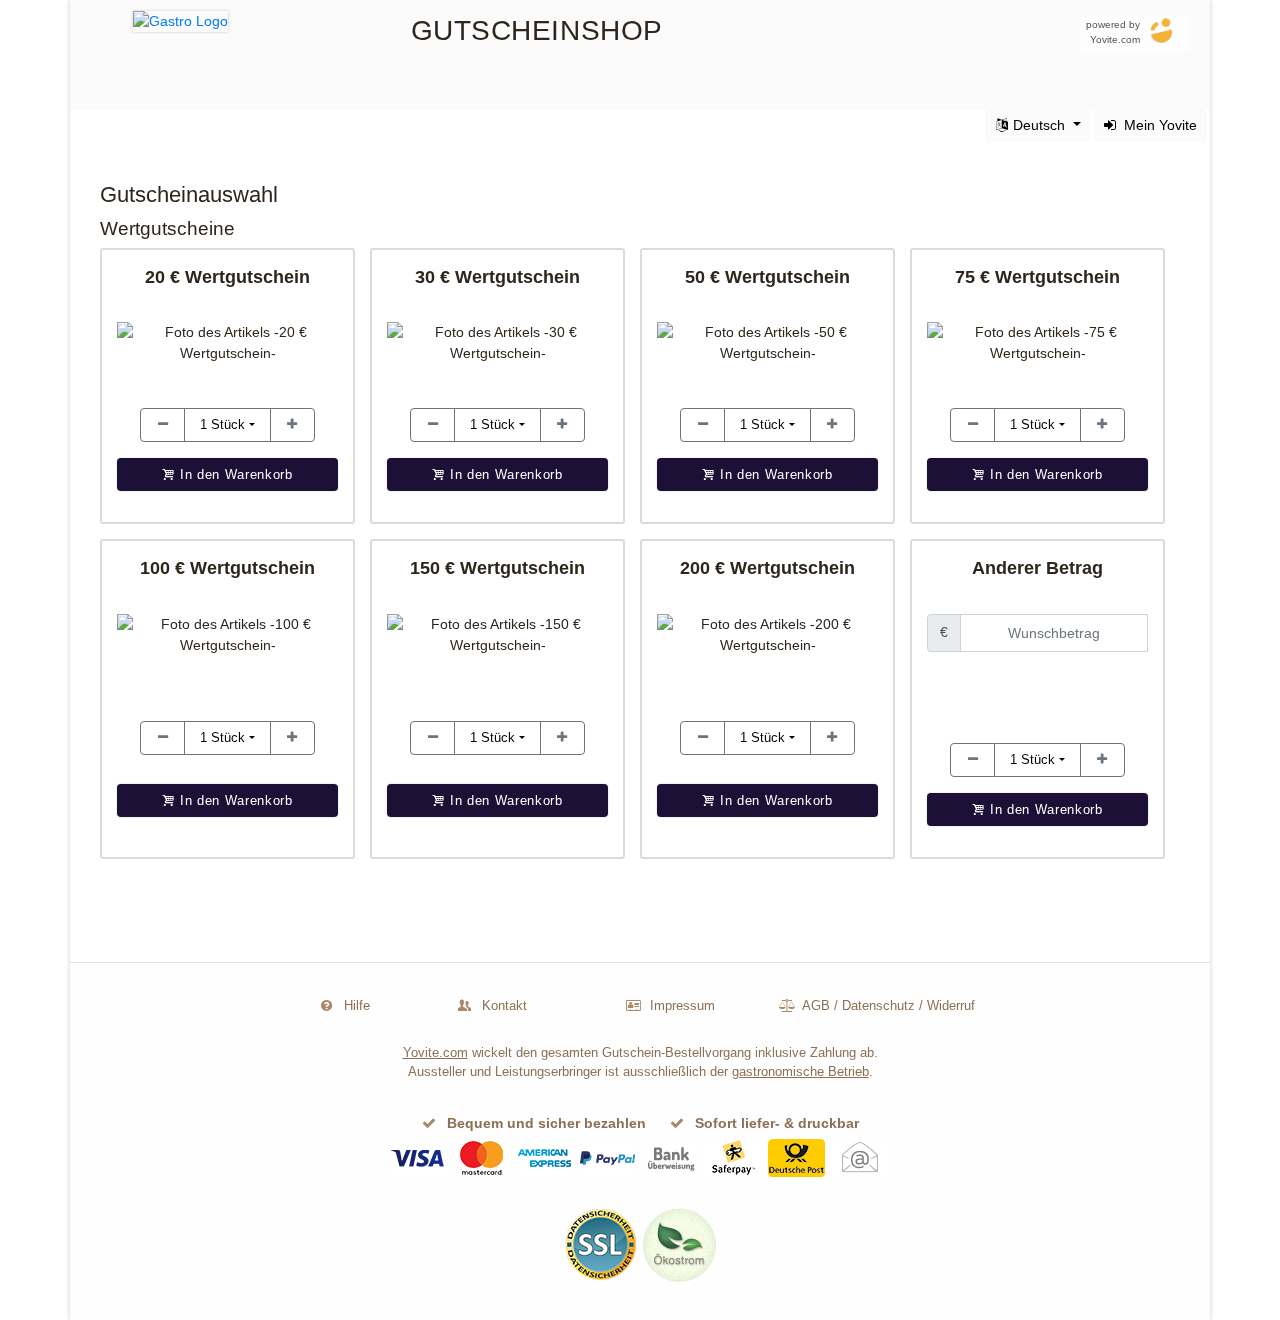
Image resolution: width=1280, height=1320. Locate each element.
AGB (816, 1005)
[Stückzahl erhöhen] (162, 425)
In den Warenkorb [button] (233, 474)
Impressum (682, 1005)
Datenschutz (878, 1005)
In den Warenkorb (1043, 809)
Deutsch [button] (1039, 125)
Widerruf (951, 1005)
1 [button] (222, 424)
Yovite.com (435, 1052)
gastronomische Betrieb (800, 1071)
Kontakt (504, 1005)
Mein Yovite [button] (1158, 125)
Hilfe (357, 1005)
